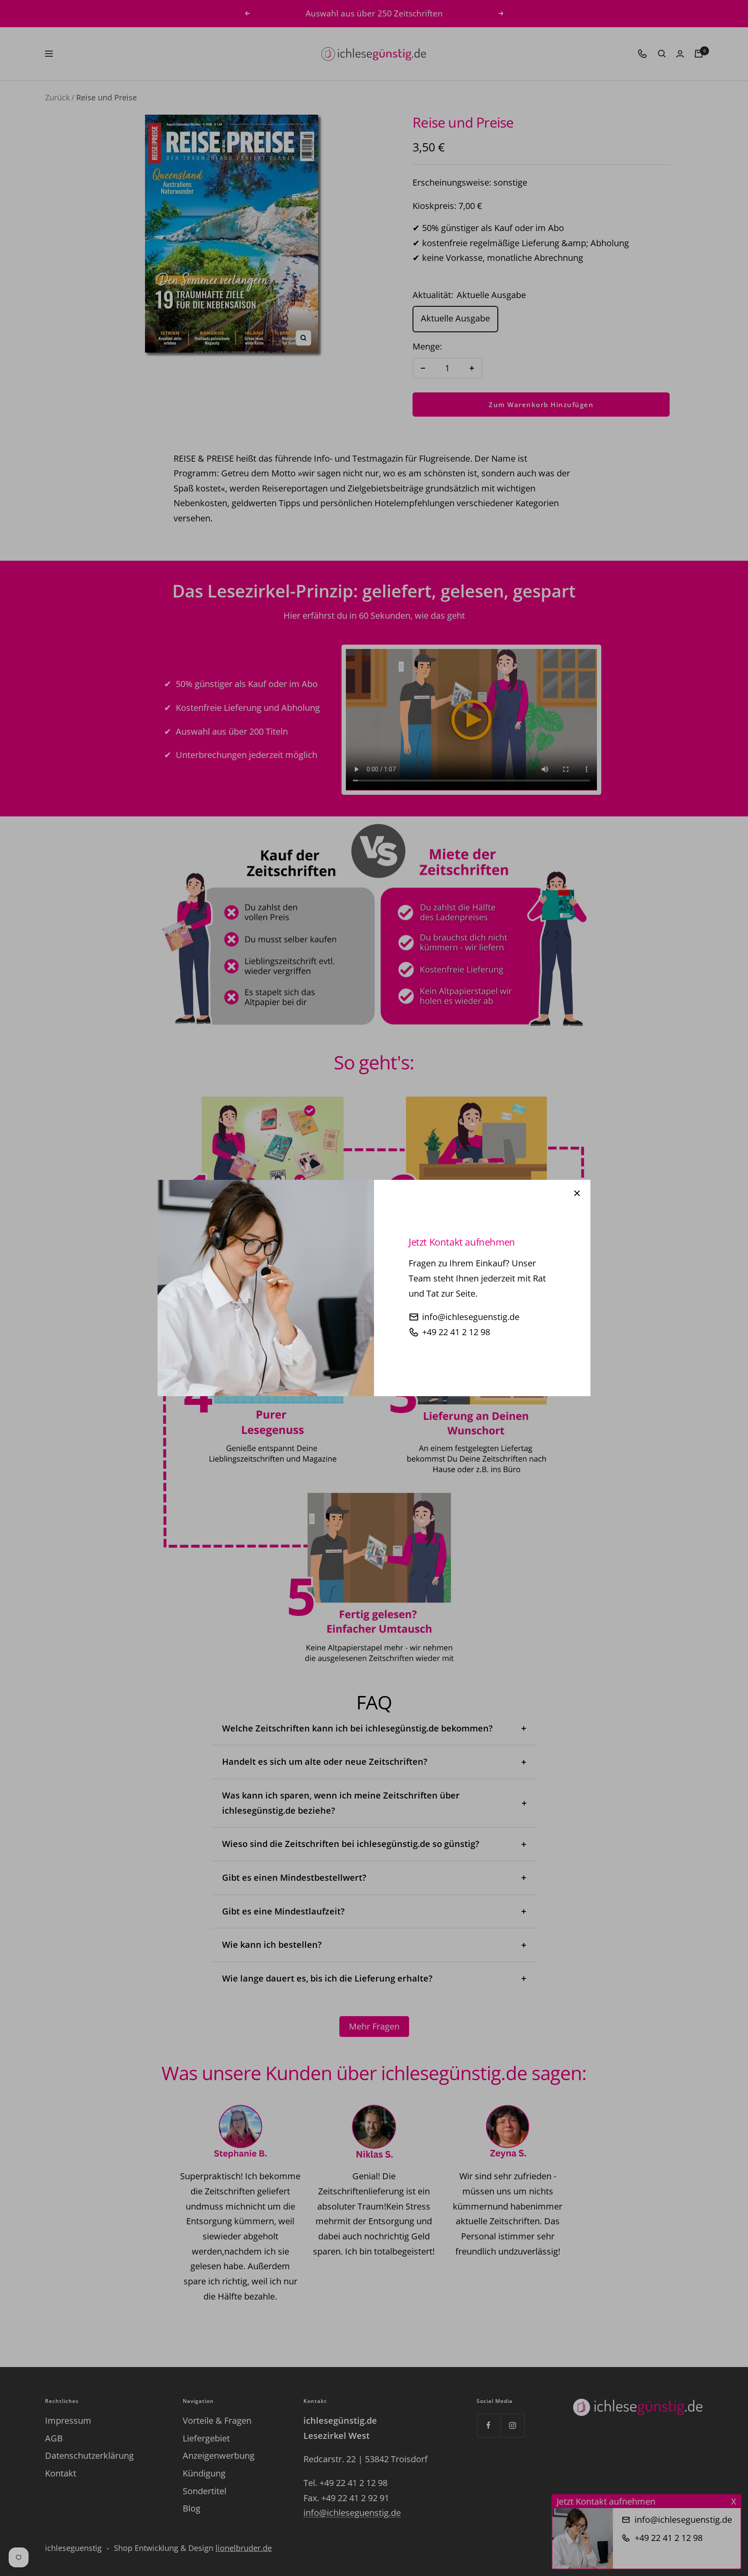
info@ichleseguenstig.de (471, 1317)
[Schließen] (577, 1193)
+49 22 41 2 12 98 (456, 1332)
